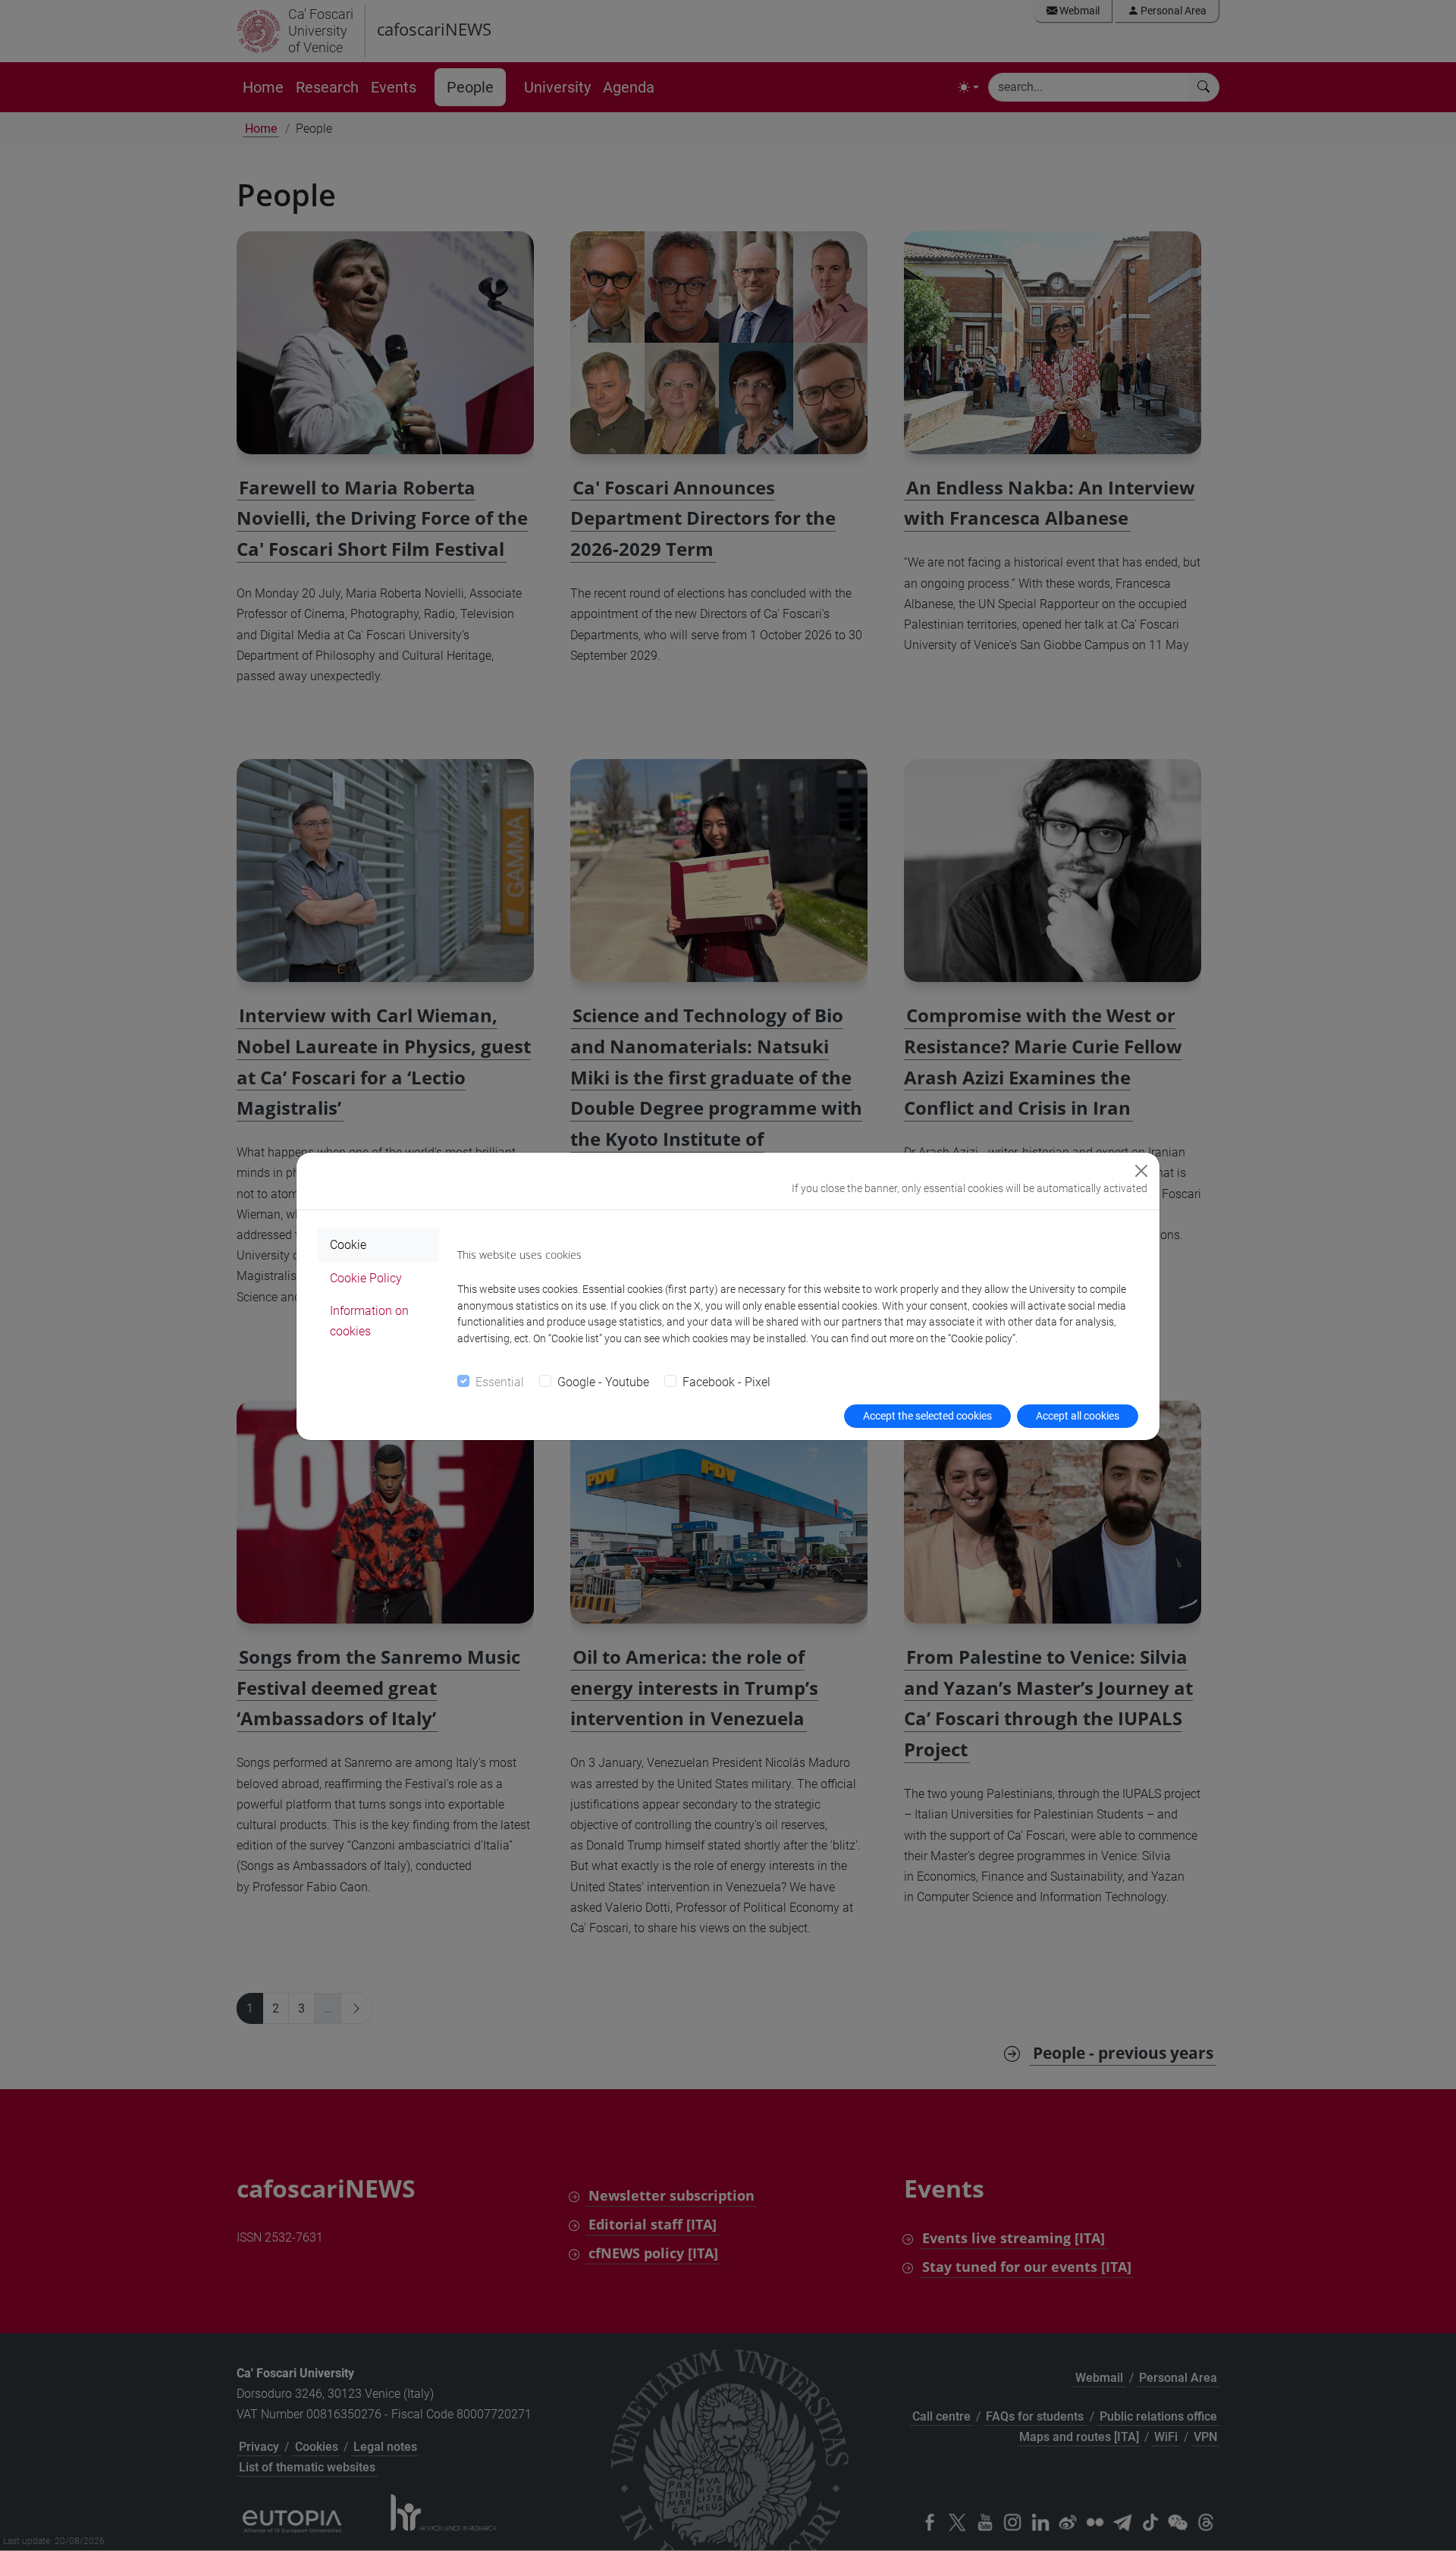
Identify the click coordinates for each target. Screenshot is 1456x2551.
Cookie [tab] (348, 1245)
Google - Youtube (603, 1382)
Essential (500, 1382)
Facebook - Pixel (726, 1382)
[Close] (1141, 1171)
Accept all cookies (1078, 1416)
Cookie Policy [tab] (366, 1278)
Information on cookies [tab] (369, 1321)
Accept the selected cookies (927, 1416)
